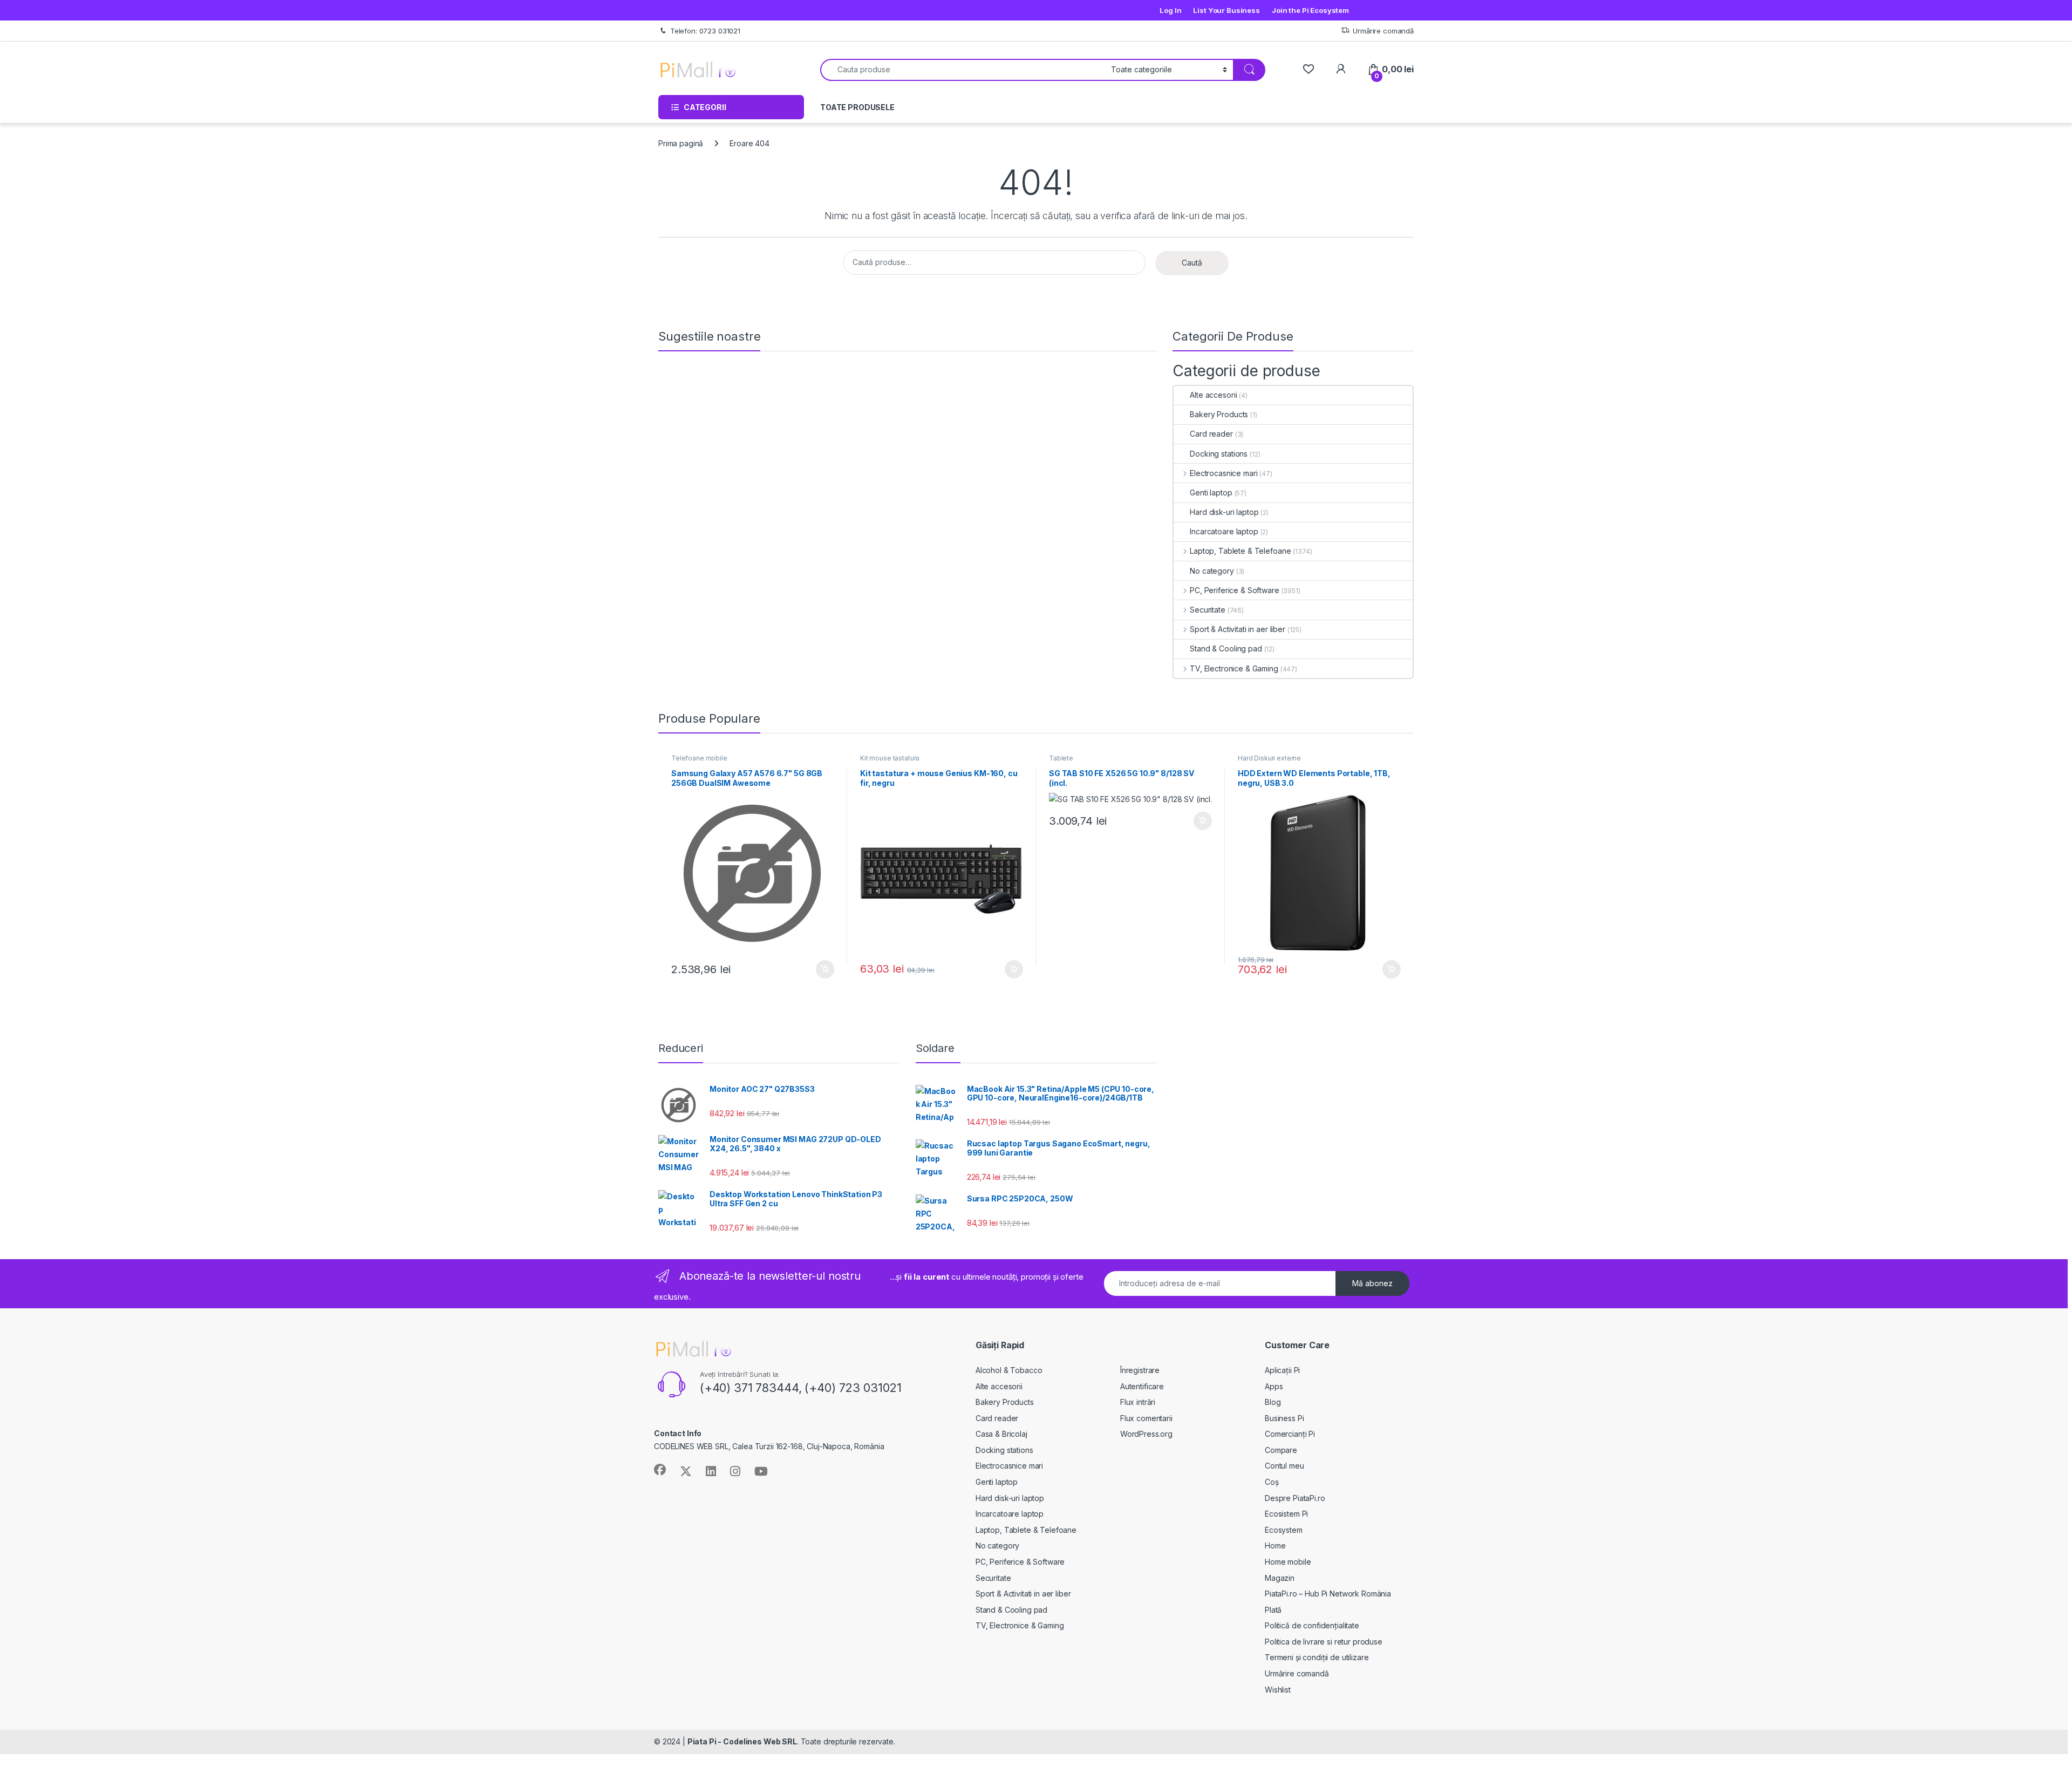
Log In (1170, 10)
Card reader (1211, 434)
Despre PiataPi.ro (1295, 1498)
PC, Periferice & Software (1234, 590)
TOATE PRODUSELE (857, 107)
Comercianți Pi (1290, 1434)
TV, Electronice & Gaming (1234, 668)
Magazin (1280, 1578)
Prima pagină (681, 143)
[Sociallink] (660, 1470)
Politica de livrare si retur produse (1324, 1642)
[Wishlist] (1308, 69)
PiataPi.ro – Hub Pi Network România (1328, 1594)
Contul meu (1284, 1466)
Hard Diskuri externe (1269, 758)
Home (1275, 1546)
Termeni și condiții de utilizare (1317, 1657)
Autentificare (1142, 1386)
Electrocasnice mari (1224, 473)
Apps (1274, 1386)
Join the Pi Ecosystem (1310, 10)
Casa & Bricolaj (1001, 1434)
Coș (1272, 1482)
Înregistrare (1140, 1370)
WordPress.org (1146, 1434)
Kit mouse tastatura (890, 758)
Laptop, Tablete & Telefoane (1240, 551)
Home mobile (1288, 1562)
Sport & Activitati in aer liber (1238, 629)
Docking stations (1219, 454)
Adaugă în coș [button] (821, 969)
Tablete (1061, 758)
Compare (1281, 1450)
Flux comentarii (1146, 1418)
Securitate (1207, 610)
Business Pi (1284, 1418)
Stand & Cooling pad (1226, 648)
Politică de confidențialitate (1312, 1625)
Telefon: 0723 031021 (705, 31)
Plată (1273, 1610)
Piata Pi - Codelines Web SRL (742, 1741)
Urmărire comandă (1383, 31)
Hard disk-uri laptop (1224, 512)
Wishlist (1278, 1690)
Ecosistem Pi (1286, 1514)
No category (1212, 571)
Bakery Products (1219, 414)
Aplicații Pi (1282, 1370)
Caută (1192, 263)
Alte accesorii (1213, 395)
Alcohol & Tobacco (1009, 1370)
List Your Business (1226, 10)
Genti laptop (1211, 492)
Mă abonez (1372, 1283)
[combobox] (963, 70)
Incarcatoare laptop (1224, 531)
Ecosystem (1284, 1530)
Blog (1273, 1402)
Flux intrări (1138, 1402)
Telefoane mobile (699, 758)
